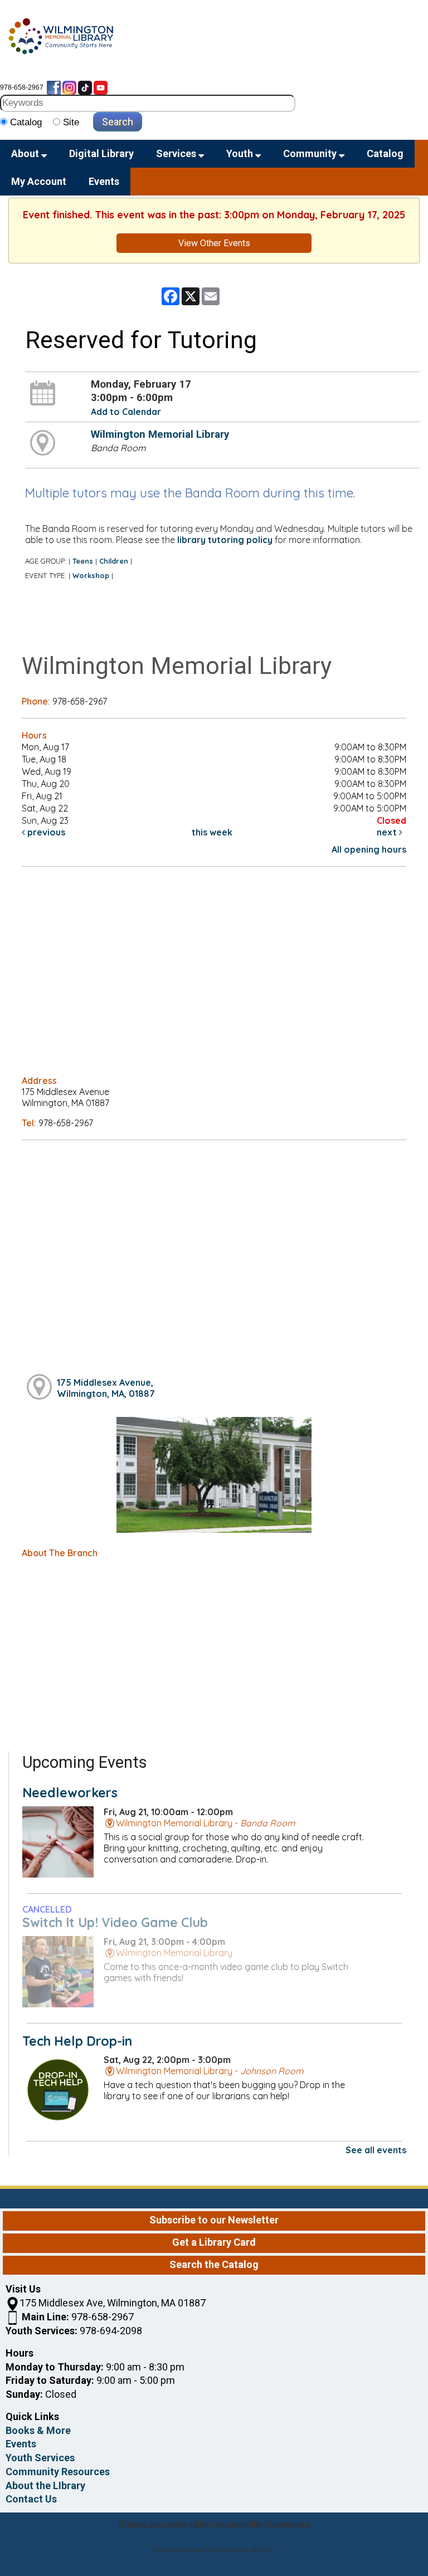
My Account (39, 181)
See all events (376, 2150)
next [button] (388, 832)
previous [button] (45, 832)
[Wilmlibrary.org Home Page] (60, 36)
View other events (214, 243)
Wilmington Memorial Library (160, 434)
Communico (288, 2524)
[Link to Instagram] (69, 87)
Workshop (91, 575)
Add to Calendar (126, 412)
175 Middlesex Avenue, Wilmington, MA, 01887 (106, 1388)
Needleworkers (70, 1793)
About (26, 153)
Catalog (385, 153)
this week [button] (212, 832)
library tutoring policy (225, 540)
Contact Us (31, 2499)
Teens (83, 561)
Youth (241, 153)
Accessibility (239, 2524)
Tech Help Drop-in (77, 2041)
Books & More (38, 2430)
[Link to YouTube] (101, 87)
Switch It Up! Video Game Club (115, 1922)
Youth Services (40, 2458)
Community (311, 153)
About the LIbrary (45, 2485)
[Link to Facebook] (54, 87)
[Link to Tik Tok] (85, 87)
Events (104, 181)
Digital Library (101, 153)
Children (114, 561)
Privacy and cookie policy (164, 2524)
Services (177, 153)
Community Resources (58, 2472)
